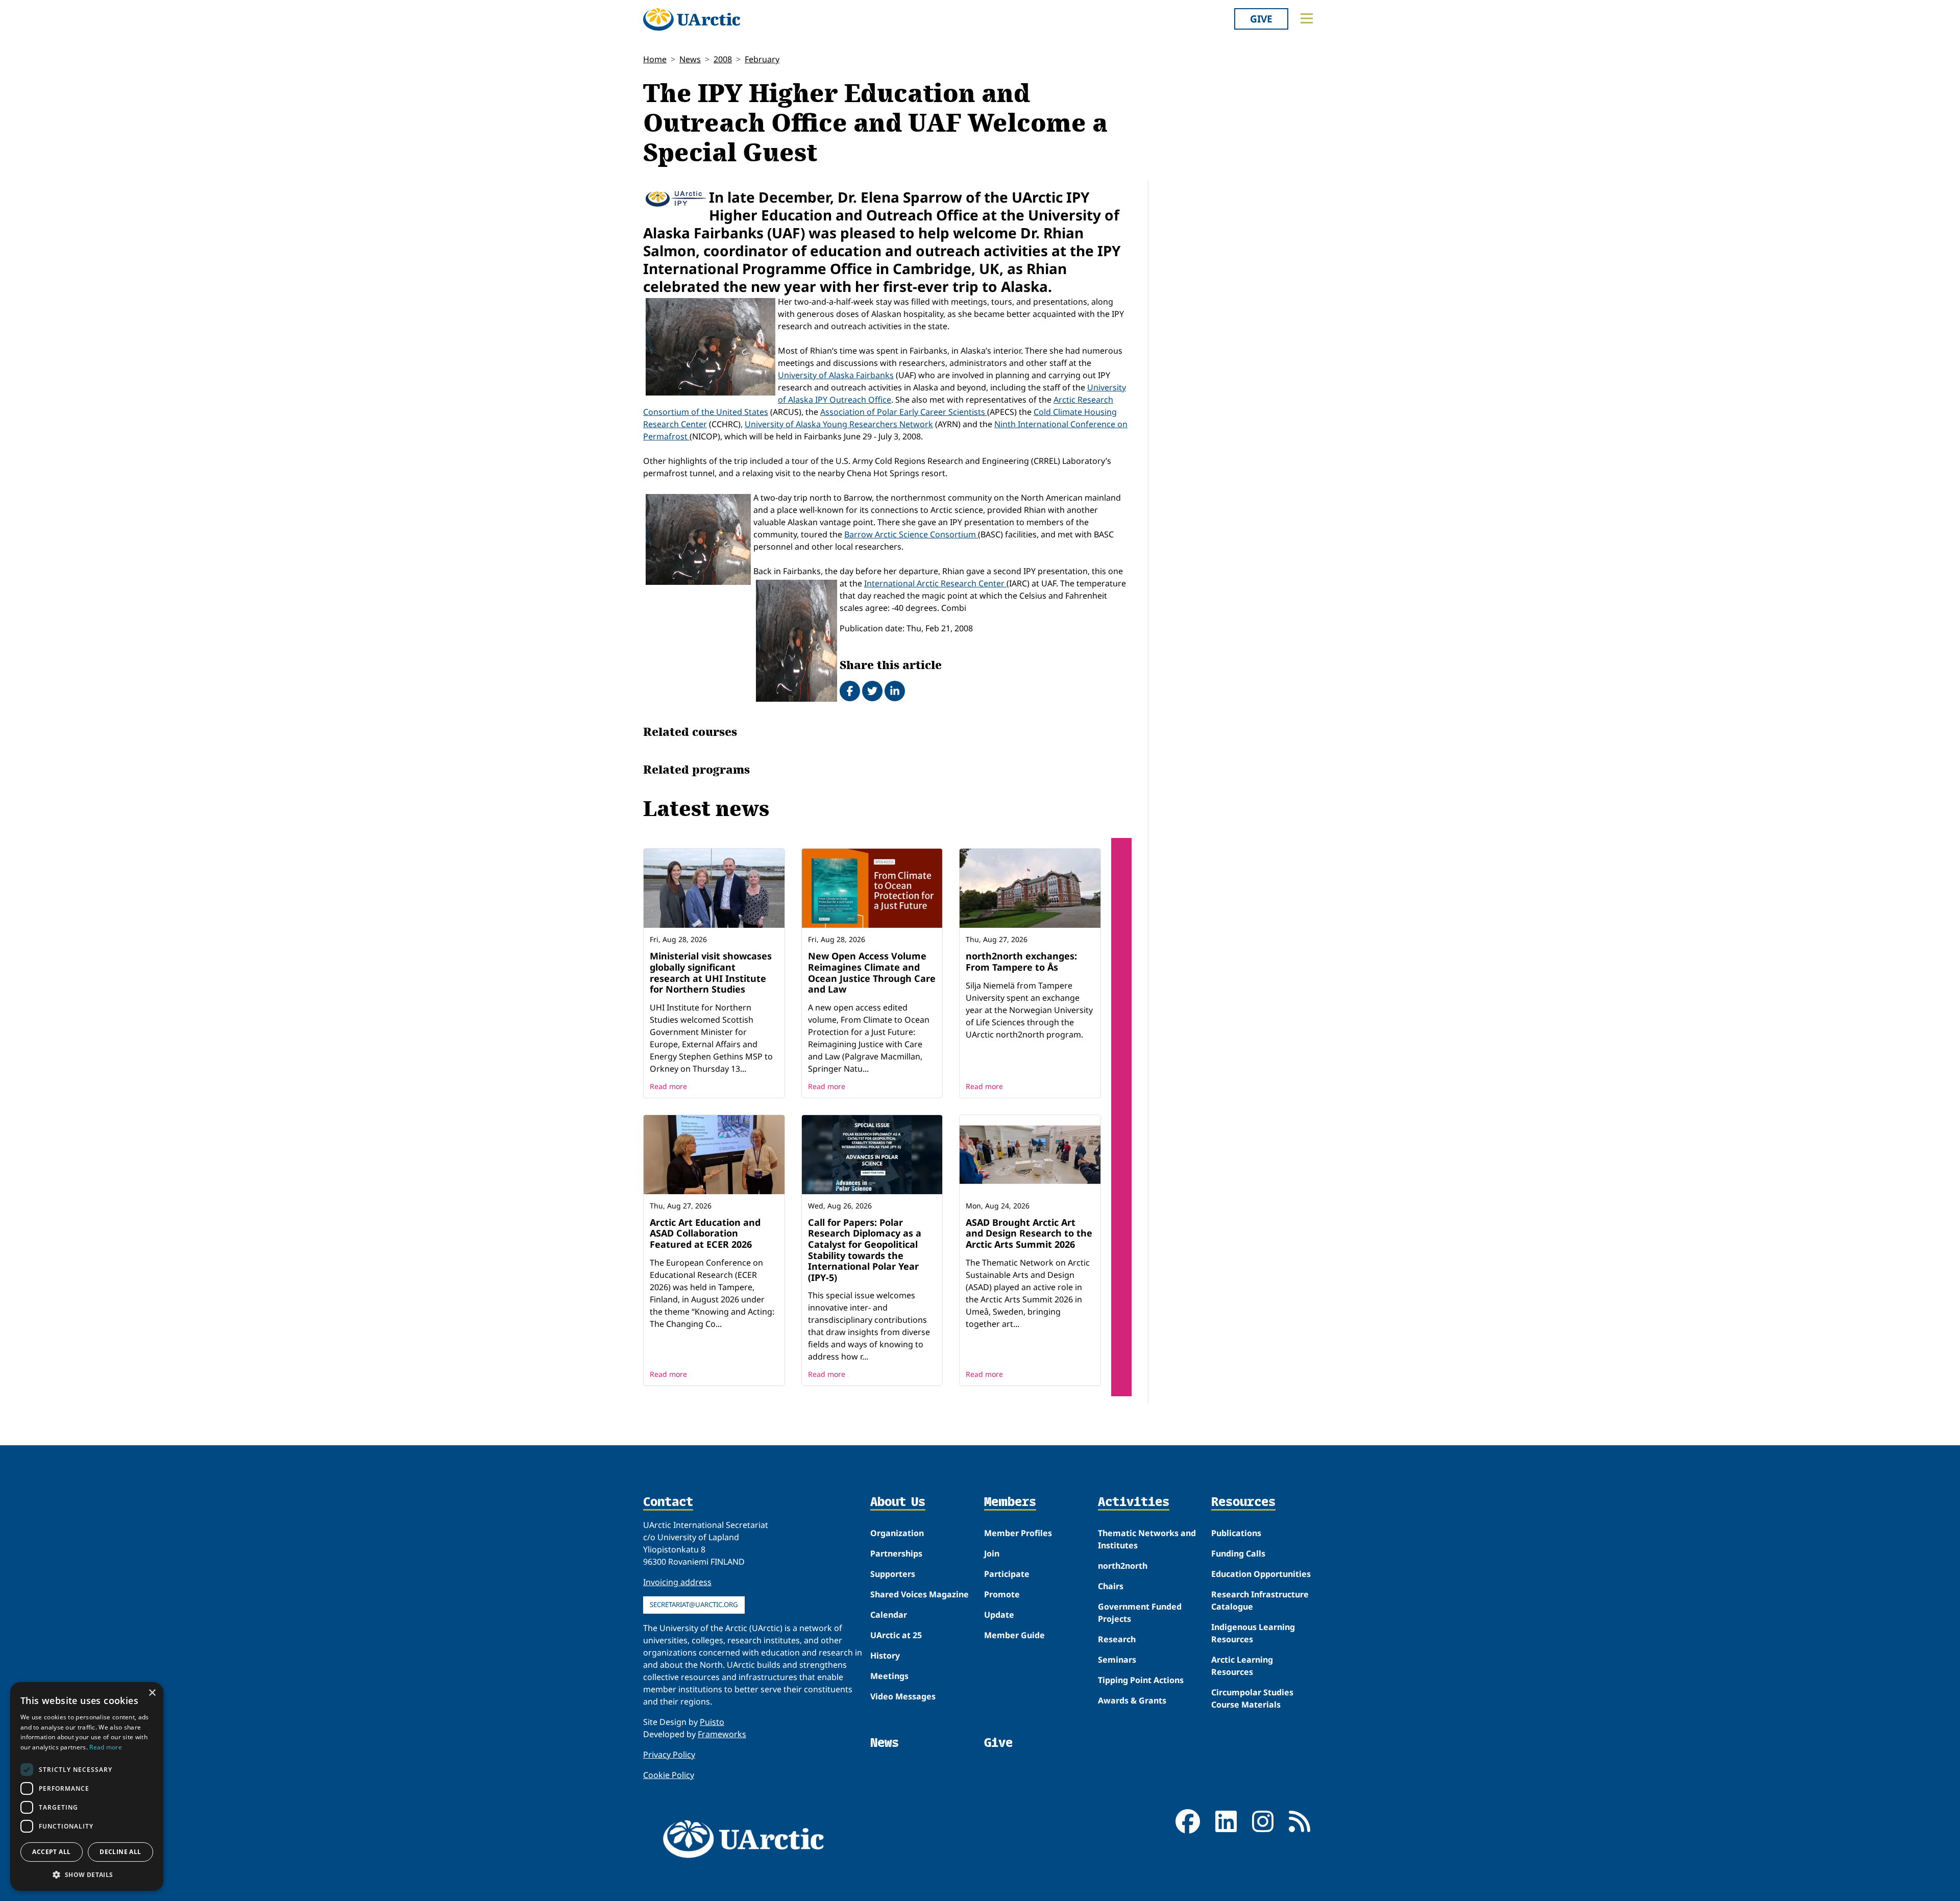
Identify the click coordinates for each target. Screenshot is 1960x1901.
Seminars (1117, 1660)
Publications (1236, 1533)
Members (1010, 1502)
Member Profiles (1018, 1533)
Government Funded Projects (1140, 1613)
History (885, 1656)
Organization (897, 1533)
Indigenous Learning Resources (1253, 1633)
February (762, 59)
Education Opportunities (1261, 1574)
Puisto (712, 1722)
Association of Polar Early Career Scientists (904, 412)
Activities (1134, 1502)
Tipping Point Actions (1141, 1680)
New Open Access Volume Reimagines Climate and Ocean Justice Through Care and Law (872, 972)
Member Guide (1014, 1635)
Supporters (893, 1574)
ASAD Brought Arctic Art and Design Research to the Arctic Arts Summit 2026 (1029, 1233)
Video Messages (903, 1696)
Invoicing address (677, 1582)
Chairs (1111, 1586)
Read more (668, 1086)
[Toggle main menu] (1307, 18)
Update (999, 1615)
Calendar (889, 1615)
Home (655, 59)
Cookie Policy (669, 1775)
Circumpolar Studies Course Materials (1252, 1698)
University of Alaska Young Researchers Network (839, 424)
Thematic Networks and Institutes (1147, 1539)
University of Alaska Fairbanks (836, 375)
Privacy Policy (669, 1755)
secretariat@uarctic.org (694, 1604)
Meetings (889, 1676)
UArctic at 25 (896, 1635)
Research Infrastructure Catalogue (1260, 1600)
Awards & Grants (1132, 1700)
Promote (1002, 1594)
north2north (1123, 1566)
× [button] (152, 1693)
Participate (1007, 1574)
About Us (898, 1502)
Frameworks (722, 1734)
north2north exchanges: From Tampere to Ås (1021, 961)
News (690, 59)
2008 (723, 59)
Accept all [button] (51, 1852)
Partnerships (896, 1553)
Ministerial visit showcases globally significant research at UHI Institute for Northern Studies (711, 972)
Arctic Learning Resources (1242, 1666)
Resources (1243, 1502)
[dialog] (87, 1786)
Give (1261, 19)
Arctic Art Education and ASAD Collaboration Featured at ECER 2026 (705, 1233)
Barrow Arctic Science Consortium (911, 534)
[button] (87, 1874)
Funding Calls (1238, 1553)
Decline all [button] (120, 1852)
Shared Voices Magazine (920, 1594)
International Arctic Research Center (935, 583)
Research (1117, 1639)
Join (992, 1553)
